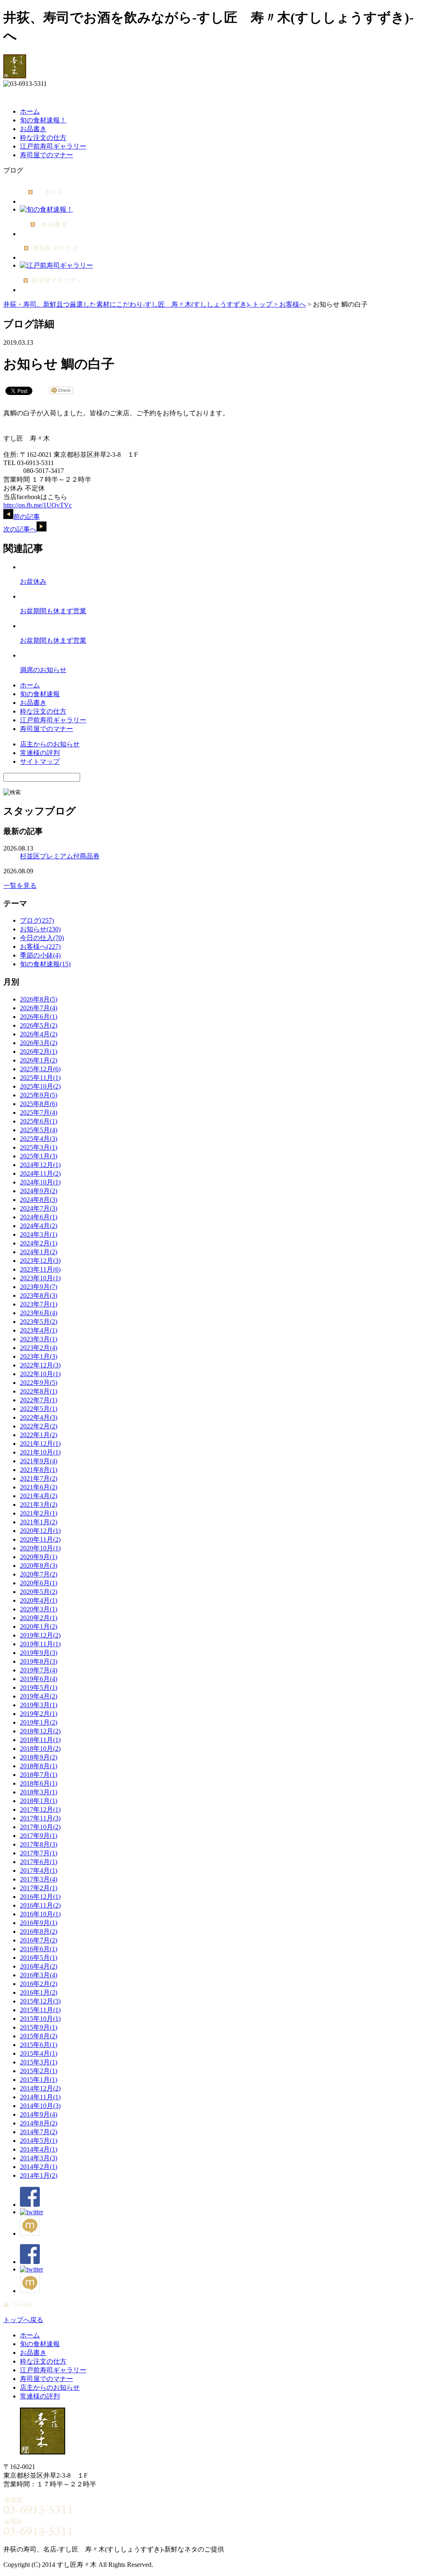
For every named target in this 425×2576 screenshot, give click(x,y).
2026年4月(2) (39, 1034)
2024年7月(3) (39, 1208)
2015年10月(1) (40, 2019)
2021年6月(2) (39, 1487)
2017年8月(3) (39, 1844)
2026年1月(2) (39, 1060)
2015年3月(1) (39, 2062)
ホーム (30, 111)
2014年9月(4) (39, 2114)
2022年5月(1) (39, 1409)
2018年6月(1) (39, 1783)
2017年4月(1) (39, 1870)
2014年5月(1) (39, 2141)
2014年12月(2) (40, 2088)
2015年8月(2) (39, 2036)
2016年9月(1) (39, 1923)
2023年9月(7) (39, 1287)
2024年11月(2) (40, 1173)
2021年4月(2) (39, 1496)
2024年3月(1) (39, 1234)
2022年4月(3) (39, 1417)
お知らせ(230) (40, 929)
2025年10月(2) (40, 1086)
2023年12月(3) (40, 1261)
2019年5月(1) (39, 1688)
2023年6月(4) (39, 1313)
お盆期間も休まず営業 (53, 611)
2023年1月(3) (39, 1356)
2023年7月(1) (39, 1304)
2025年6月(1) (39, 1121)
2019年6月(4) (39, 1679)
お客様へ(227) (40, 947)
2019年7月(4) (39, 1670)
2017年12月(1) (40, 1810)
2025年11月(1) (40, 1078)
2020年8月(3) (39, 1566)
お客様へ (293, 304)
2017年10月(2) (40, 1827)
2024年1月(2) (39, 1252)
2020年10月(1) (40, 1548)
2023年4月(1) (39, 1330)
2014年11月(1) (40, 2097)
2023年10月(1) (40, 1278)
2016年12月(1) (40, 1897)
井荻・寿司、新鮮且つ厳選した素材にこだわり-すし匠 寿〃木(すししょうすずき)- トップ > (141, 304)
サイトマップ (40, 762)
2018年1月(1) (39, 1801)
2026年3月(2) (39, 1043)
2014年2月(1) (39, 2167)
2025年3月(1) (39, 1147)
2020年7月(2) (39, 1574)
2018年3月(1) (39, 1792)
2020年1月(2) (39, 1627)
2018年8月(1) (39, 1766)
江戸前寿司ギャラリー (53, 146)
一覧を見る (20, 886)
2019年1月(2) (39, 1722)
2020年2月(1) (39, 1618)
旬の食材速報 (40, 694)
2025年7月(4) (39, 1113)
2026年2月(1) (39, 1052)
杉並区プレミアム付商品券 (60, 856)
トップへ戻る (23, 2320)
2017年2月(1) (39, 1888)
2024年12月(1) (40, 1165)
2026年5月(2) (39, 1025)
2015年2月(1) (39, 2071)
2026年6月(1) (39, 1017)
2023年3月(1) (39, 1339)
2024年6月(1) (39, 1217)
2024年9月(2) (39, 1191)
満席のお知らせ (43, 670)
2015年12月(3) (40, 2001)
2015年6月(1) (39, 2045)
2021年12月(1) (40, 1444)
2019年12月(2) (40, 1635)
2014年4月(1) (39, 2149)
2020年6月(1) (39, 1583)
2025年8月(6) (39, 1104)
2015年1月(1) (39, 2080)
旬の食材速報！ (43, 120)
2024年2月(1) (39, 1243)
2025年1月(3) (39, 1156)
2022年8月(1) (39, 1391)
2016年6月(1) (39, 1949)
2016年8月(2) (39, 1931)
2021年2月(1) (39, 1513)
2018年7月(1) (39, 1775)
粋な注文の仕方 (43, 138)
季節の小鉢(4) (40, 955)
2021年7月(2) (39, 1478)
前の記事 (27, 517)
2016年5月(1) (39, 1958)
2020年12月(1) (40, 1531)
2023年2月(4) (39, 1348)
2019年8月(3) (39, 1661)
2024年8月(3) (39, 1200)
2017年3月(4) (39, 1879)
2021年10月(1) (40, 1452)
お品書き (33, 129)
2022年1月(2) (39, 1435)
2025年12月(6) (40, 1069)
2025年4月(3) (39, 1139)
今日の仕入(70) (42, 938)
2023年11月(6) (40, 1269)
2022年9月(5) (39, 1383)
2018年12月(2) (40, 1731)
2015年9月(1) (39, 2027)
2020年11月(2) (40, 1539)
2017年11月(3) (40, 1818)
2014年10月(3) (40, 2106)
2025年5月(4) (39, 1130)
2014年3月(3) (39, 2158)
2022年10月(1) (40, 1374)
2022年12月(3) (40, 1365)
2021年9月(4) (39, 1461)
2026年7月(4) (39, 1008)
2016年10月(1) (40, 1914)
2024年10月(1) (40, 1182)
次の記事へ (20, 529)
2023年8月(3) (39, 1295)
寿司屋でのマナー (46, 155)
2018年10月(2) (40, 1749)
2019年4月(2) (39, 1696)
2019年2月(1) (39, 1714)
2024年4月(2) (39, 1226)
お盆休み (33, 581)
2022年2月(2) (39, 1426)
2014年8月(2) (39, 2123)
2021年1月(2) (39, 1522)
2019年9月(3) (39, 1653)
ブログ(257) (37, 920)
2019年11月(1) (40, 1644)
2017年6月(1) (39, 1862)
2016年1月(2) (39, 1992)
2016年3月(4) (39, 1975)
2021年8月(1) (39, 1470)
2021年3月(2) (39, 1505)
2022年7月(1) (39, 1400)
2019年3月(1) (39, 1705)
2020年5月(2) (39, 1592)
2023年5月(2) (39, 1322)
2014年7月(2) (39, 2132)
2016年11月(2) (40, 1905)
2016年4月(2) (39, 1966)
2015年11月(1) (40, 2010)
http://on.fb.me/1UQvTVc (38, 505)
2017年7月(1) (39, 1853)
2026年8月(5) (39, 999)
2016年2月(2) (39, 1984)
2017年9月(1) (39, 1836)
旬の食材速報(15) (45, 964)
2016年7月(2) (39, 1940)
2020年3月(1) (39, 1609)
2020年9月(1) (39, 1557)
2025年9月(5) (39, 1095)
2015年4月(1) (39, 2053)
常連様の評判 (40, 753)
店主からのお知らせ (50, 744)
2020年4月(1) (39, 1600)
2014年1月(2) (39, 2175)
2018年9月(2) (39, 1757)
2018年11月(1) (40, 1740)
